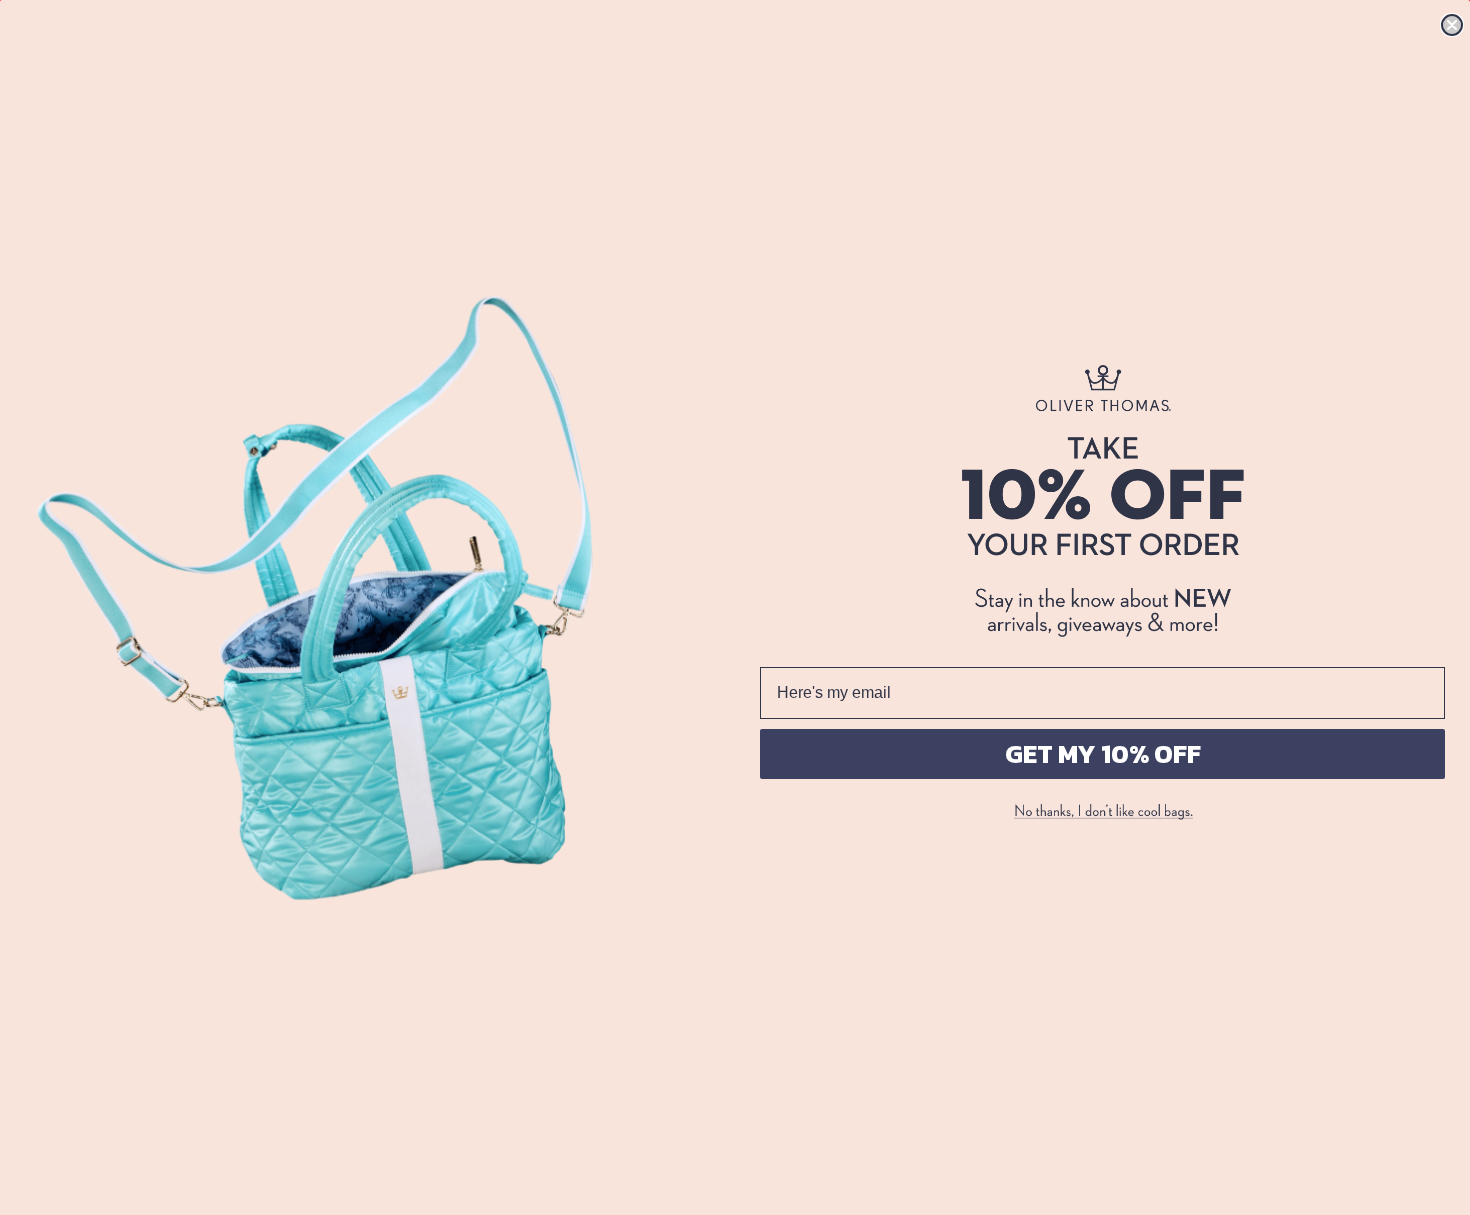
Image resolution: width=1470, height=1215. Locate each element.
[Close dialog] (1452, 25)
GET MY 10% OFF (1103, 753)
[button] (1103, 812)
